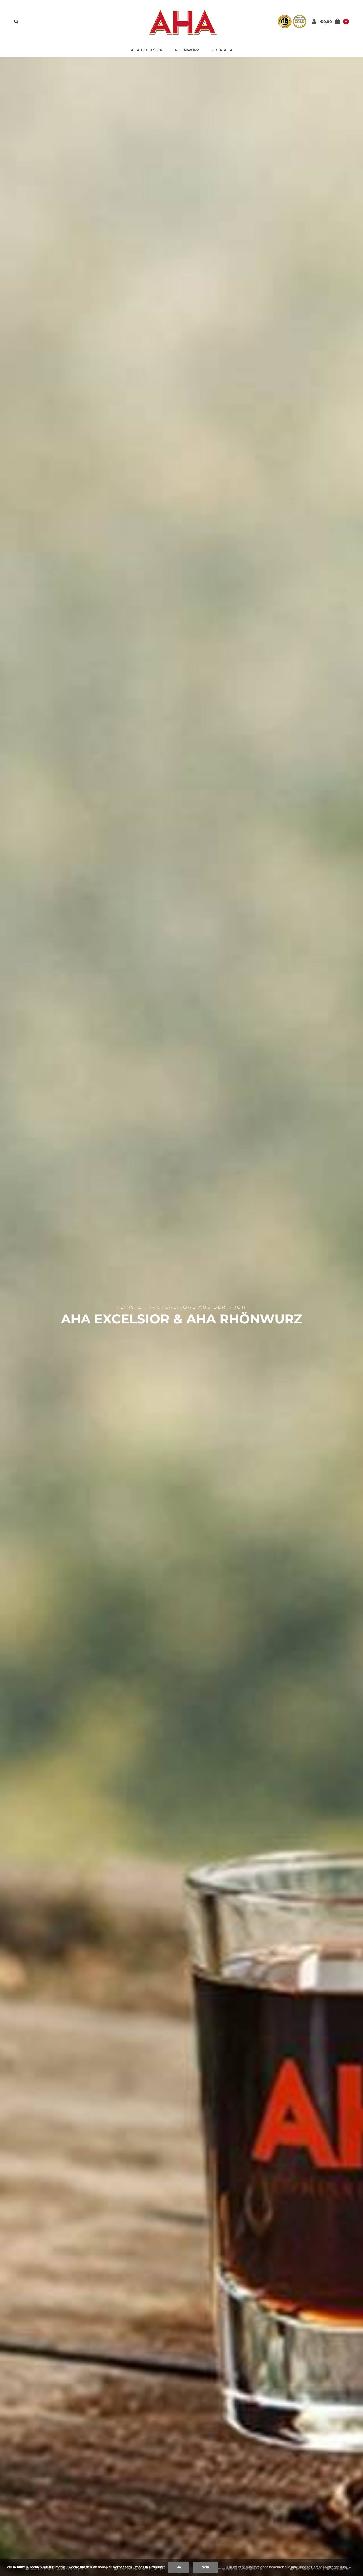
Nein (205, 2567)
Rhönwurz (187, 50)
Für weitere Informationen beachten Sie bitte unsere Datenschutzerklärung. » (289, 2567)
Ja (179, 2567)
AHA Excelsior (147, 50)
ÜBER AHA (222, 50)
